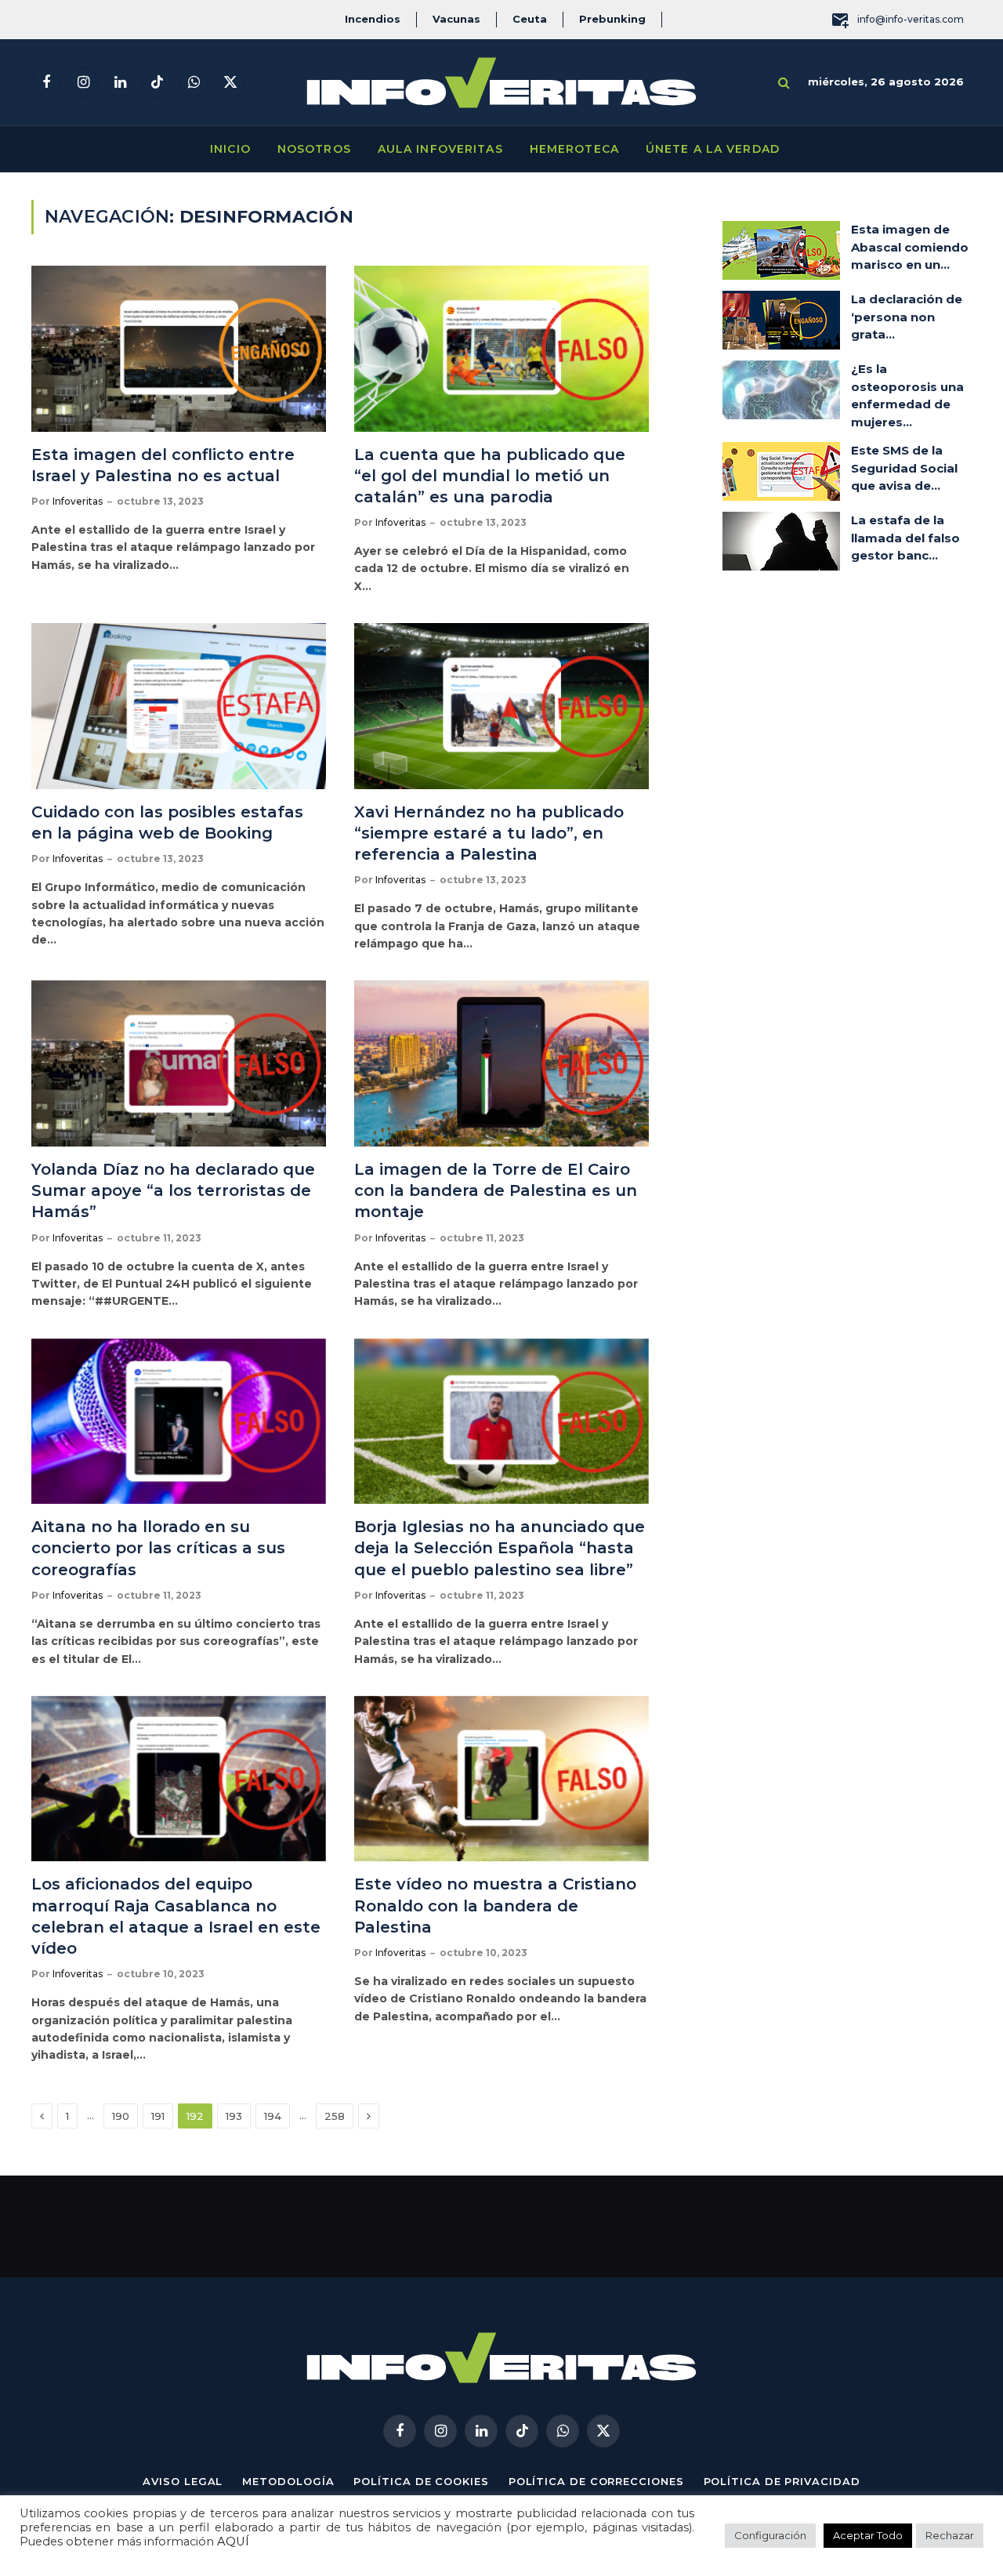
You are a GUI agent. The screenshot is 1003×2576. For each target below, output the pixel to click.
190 (121, 2116)
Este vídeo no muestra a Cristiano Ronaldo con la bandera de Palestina (495, 1905)
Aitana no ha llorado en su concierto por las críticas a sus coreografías (158, 1548)
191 (158, 2116)
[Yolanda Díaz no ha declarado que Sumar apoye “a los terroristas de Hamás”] (179, 1063)
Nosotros (314, 149)
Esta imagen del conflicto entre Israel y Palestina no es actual (163, 465)
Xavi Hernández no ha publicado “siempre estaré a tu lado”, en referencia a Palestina (489, 833)
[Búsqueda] (784, 83)
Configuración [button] (770, 2535)
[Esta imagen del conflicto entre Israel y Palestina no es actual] (179, 349)
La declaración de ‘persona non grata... (907, 317)
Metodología (288, 2481)
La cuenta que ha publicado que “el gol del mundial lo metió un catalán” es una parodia (490, 476)
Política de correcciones (596, 2481)
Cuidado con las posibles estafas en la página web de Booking (167, 822)
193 (234, 2116)
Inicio (230, 149)
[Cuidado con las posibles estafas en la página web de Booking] (179, 706)
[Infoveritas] (501, 83)
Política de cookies (421, 2481)
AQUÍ (233, 2542)
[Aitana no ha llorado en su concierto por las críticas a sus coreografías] (179, 1422)
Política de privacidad (782, 2481)
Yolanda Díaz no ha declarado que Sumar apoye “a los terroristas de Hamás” (173, 1190)
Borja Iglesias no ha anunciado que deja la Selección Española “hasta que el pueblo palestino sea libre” (500, 1548)
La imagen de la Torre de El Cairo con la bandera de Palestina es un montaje (496, 1190)
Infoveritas (78, 501)
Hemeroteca (574, 149)
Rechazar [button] (950, 2535)
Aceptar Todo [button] (868, 2535)
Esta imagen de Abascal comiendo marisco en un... (910, 247)
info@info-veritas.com (911, 19)
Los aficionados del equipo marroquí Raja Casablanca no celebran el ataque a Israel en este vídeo (176, 1916)
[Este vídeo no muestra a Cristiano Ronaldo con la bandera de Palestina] (501, 1779)
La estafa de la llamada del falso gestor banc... (905, 538)
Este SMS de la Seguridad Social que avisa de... (904, 468)
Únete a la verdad (713, 149)
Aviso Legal (183, 2481)
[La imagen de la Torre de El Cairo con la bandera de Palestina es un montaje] (501, 1063)
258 (335, 2116)
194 (273, 2116)
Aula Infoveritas (440, 149)
